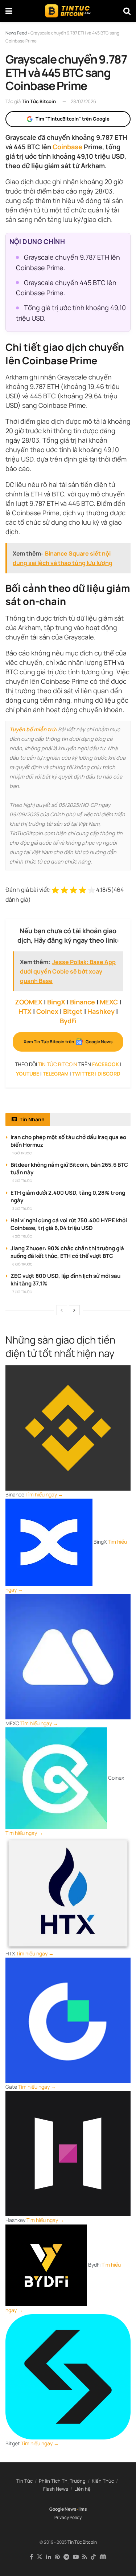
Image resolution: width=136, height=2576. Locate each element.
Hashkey (101, 1011)
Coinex (47, 1011)
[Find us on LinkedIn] (49, 2557)
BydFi (68, 1021)
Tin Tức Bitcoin (39, 101)
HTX (25, 1011)
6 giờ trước (22, 1264)
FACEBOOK (106, 1064)
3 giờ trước (22, 1209)
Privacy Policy (68, 2517)
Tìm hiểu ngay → (44, 1494)
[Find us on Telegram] (66, 2557)
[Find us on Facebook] (31, 2557)
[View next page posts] (74, 1310)
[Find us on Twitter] (40, 2557)
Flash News (56, 2489)
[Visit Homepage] (68, 11)
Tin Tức (24, 2481)
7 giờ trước (22, 1292)
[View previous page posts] (62, 1310)
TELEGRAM (56, 1074)
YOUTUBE (28, 1074)
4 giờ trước (22, 1236)
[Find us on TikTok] (93, 2557)
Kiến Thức (103, 2481)
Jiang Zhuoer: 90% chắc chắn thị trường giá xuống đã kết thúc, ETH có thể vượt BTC (67, 1252)
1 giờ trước (22, 1153)
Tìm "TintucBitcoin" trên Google (73, 119)
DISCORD (109, 1074)
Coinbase (67, 147)
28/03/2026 (83, 101)
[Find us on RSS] (85, 2557)
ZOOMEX (29, 1002)
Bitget (73, 1011)
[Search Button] (127, 11)
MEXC (109, 1002)
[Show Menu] (9, 11)
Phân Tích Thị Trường (62, 2481)
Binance (83, 1002)
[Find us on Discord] (103, 2557)
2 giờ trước (22, 1181)
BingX (56, 1002)
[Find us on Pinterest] (57, 2557)
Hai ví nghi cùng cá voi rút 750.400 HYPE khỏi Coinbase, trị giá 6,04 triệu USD (69, 1224)
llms (83, 2509)
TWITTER (83, 1074)
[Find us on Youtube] (76, 2557)
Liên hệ (83, 2489)
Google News (63, 2509)
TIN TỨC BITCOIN (58, 1064)
